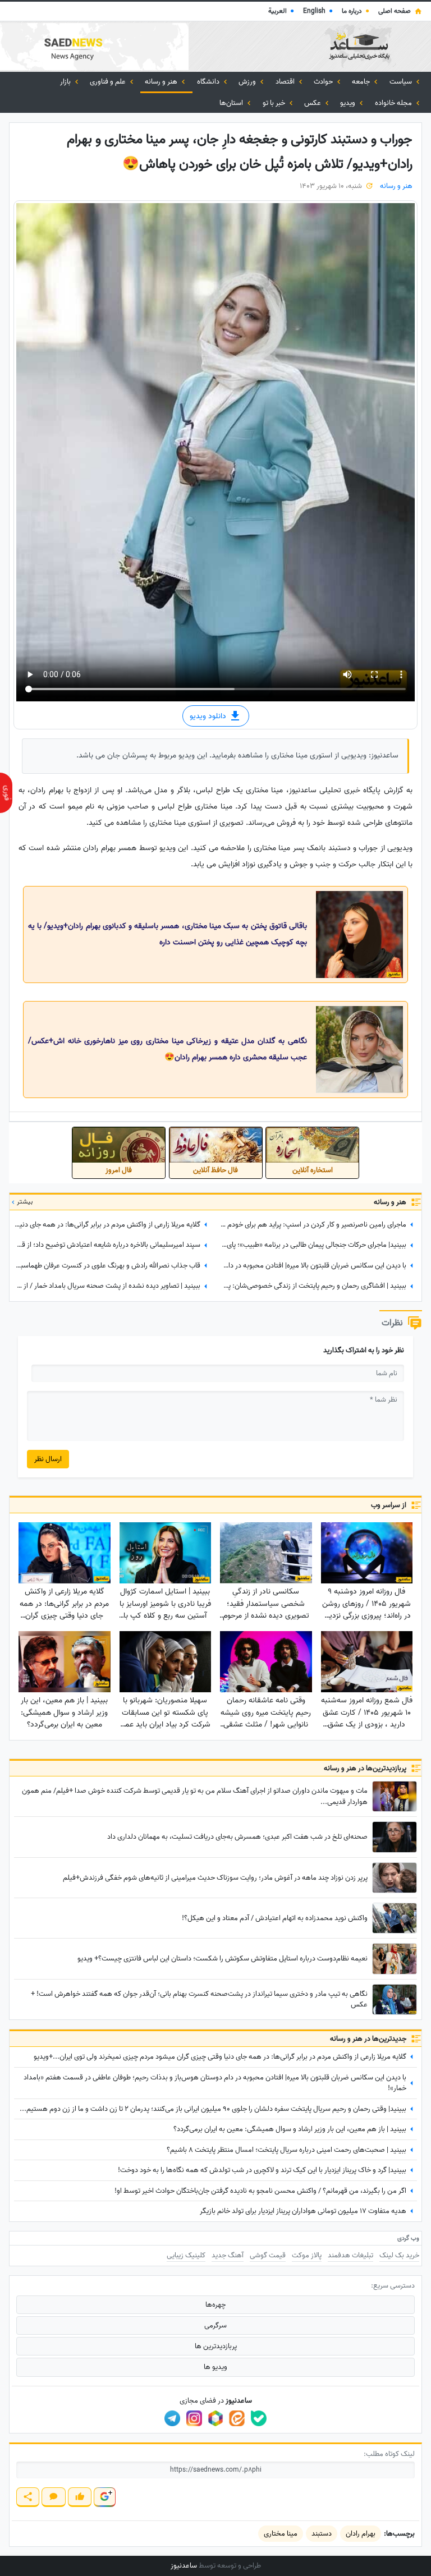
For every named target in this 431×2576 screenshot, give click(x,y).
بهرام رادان (361, 2534)
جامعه (362, 82)
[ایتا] (237, 2418)
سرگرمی (215, 2325)
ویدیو (349, 103)
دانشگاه (209, 82)
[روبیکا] (215, 2418)
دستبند (322, 2534)
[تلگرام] (172, 2418)
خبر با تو (275, 103)
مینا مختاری (281, 2534)
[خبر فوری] (6, 793)
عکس (313, 103)
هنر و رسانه (162, 82)
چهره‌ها (215, 2305)
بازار (66, 82)
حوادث (324, 82)
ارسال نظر (48, 1459)
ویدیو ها (215, 2367)
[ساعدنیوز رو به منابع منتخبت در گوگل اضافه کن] (104, 2497)
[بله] (259, 2418)
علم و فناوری (109, 82)
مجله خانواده (394, 103)
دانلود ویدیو (209, 716)
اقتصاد (286, 82)
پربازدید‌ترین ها (216, 2346)
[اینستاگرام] (194, 2418)
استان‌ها (232, 103)
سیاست (402, 82)
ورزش (248, 82)
